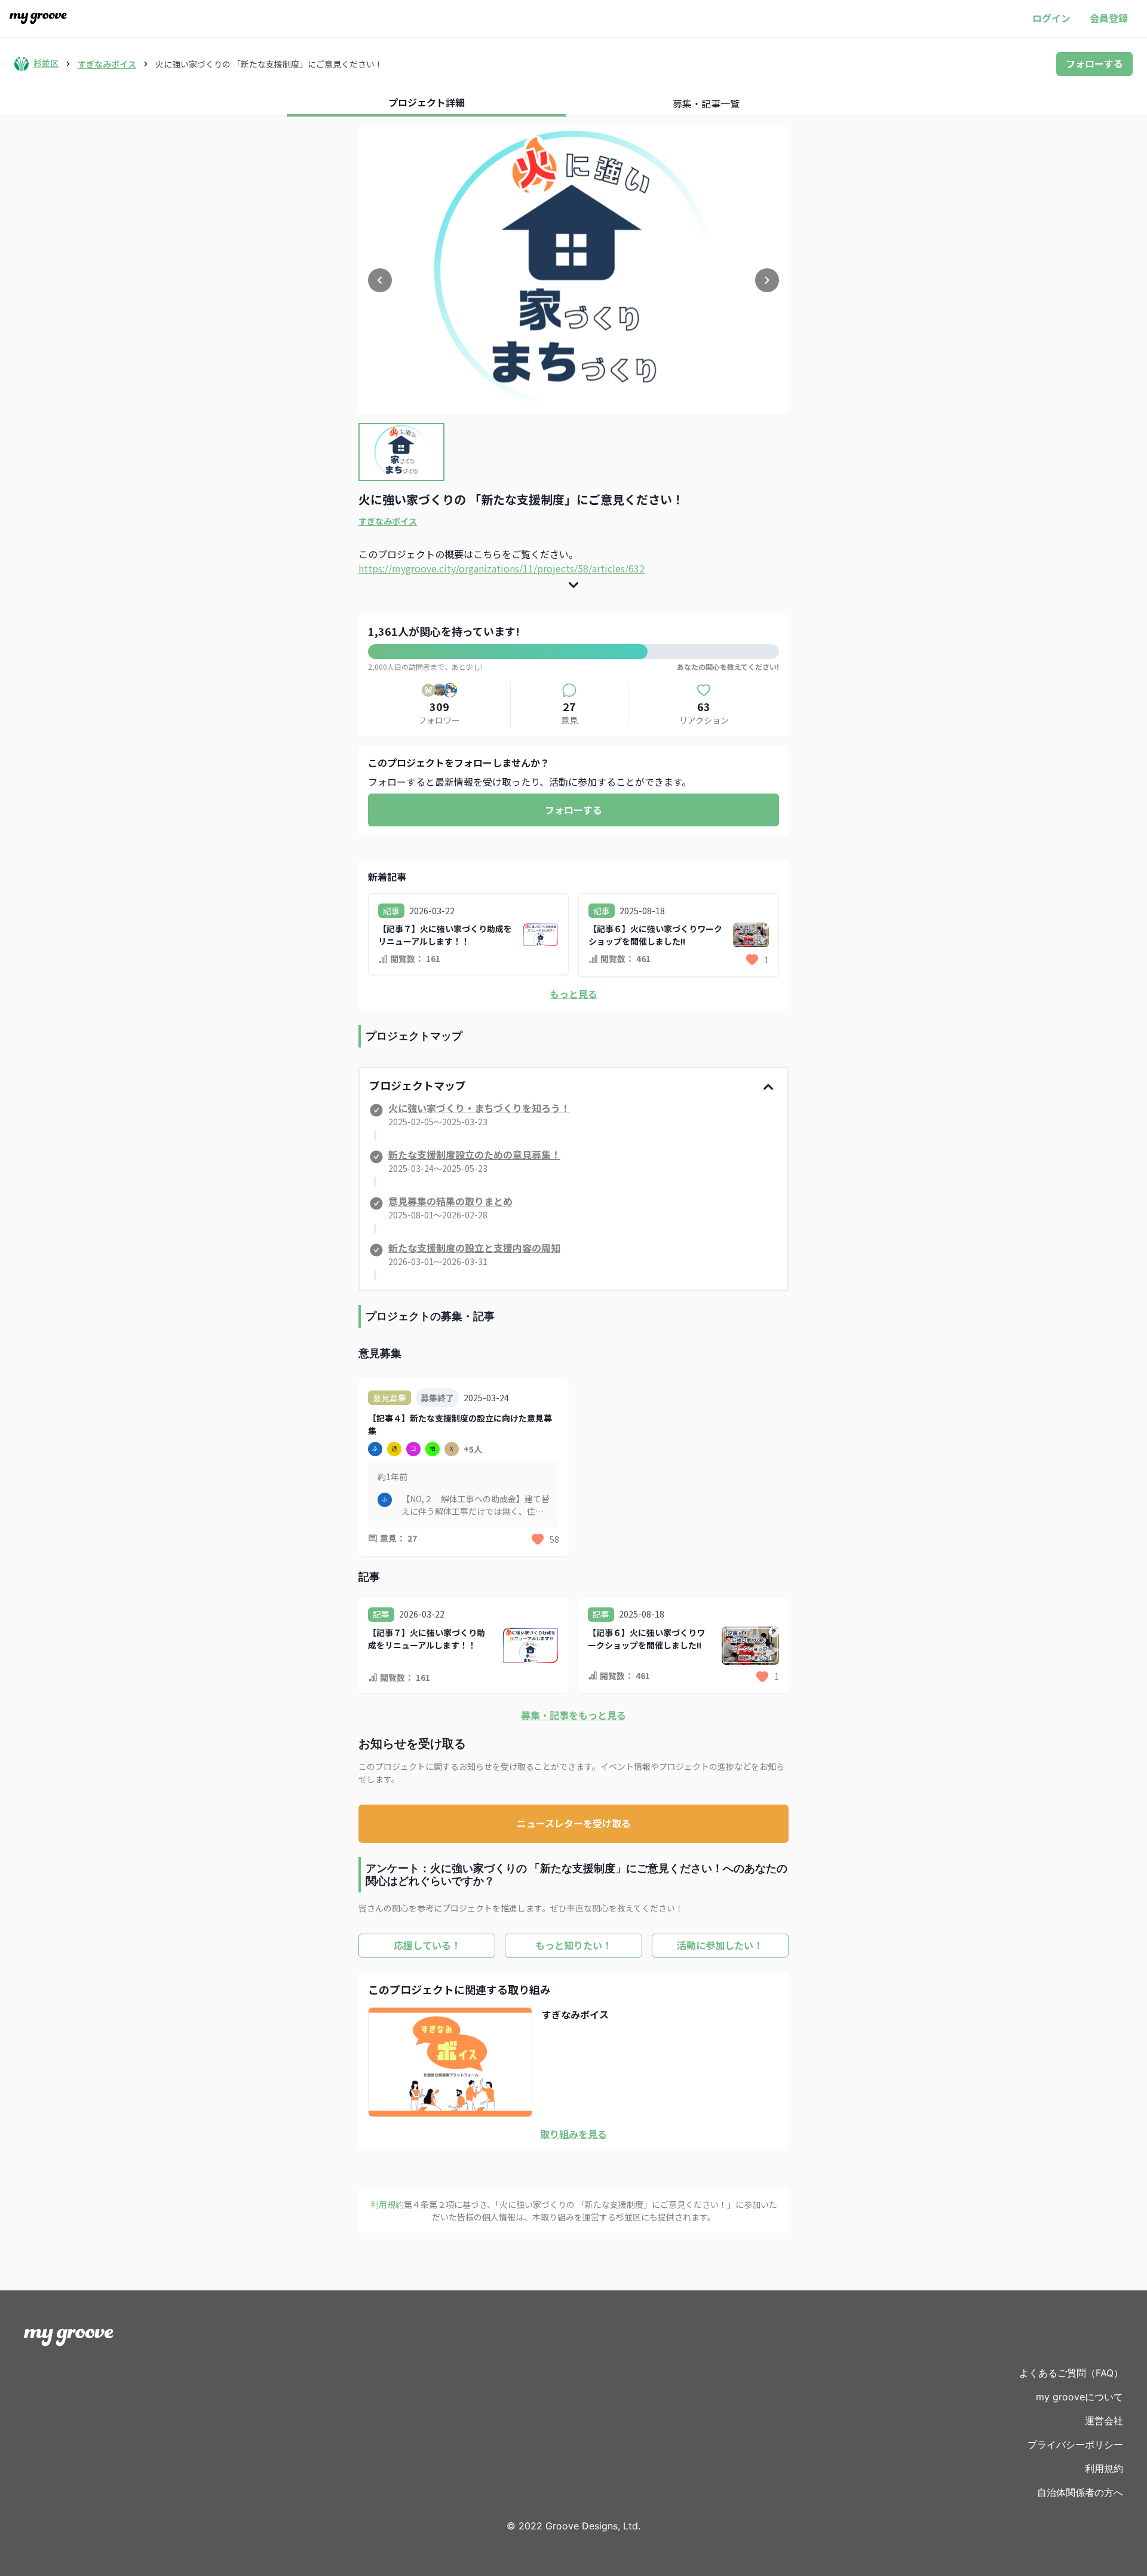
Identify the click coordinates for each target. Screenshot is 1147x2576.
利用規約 (1104, 2468)
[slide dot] (401, 452)
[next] (767, 280)
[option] (573, 270)
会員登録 (1109, 18)
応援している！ (427, 1945)
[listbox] (573, 270)
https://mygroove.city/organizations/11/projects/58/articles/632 (502, 568)
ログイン (1051, 18)
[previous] (380, 280)
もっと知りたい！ (573, 1945)
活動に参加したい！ (720, 1945)
